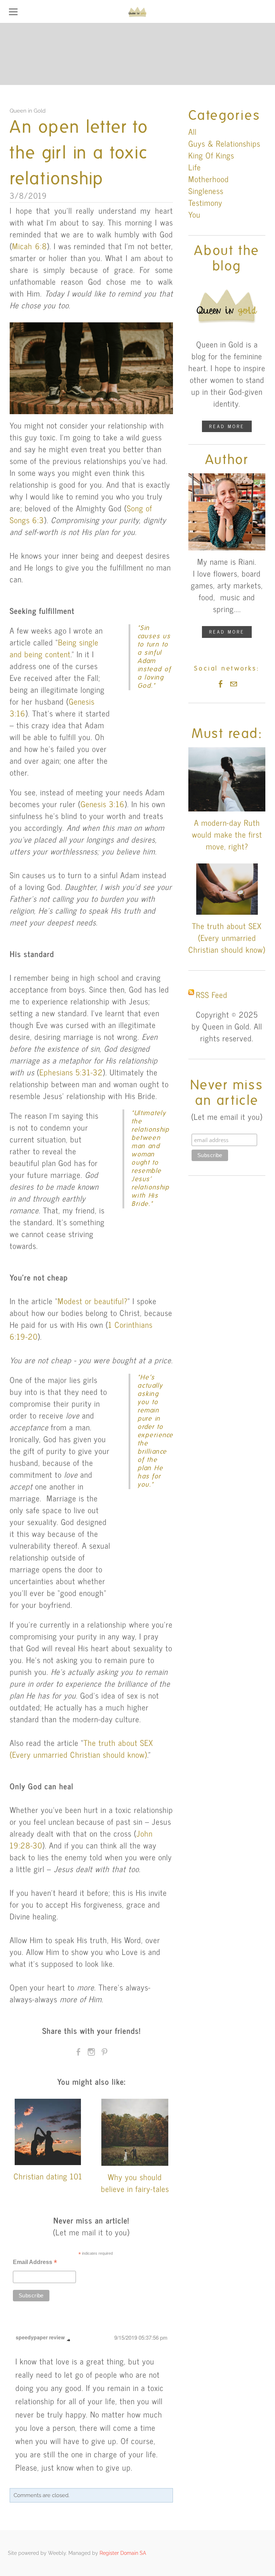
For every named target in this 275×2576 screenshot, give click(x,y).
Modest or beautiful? (93, 1301)
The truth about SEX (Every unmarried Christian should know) (81, 1748)
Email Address (35, 2263)
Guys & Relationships (224, 143)
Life (195, 167)
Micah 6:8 (30, 246)
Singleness (206, 191)
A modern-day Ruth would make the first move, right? (227, 834)
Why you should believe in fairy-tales (135, 2183)
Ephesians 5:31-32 (71, 1072)
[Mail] (233, 684)
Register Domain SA (123, 2553)
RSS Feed (212, 995)
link (69, 2340)
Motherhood (209, 179)
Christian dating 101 (48, 2176)
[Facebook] (221, 684)
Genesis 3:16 (103, 804)
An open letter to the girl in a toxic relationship (79, 153)
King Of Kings (211, 155)
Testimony (205, 202)
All (192, 131)
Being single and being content (54, 648)
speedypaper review (40, 2337)
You (194, 214)
